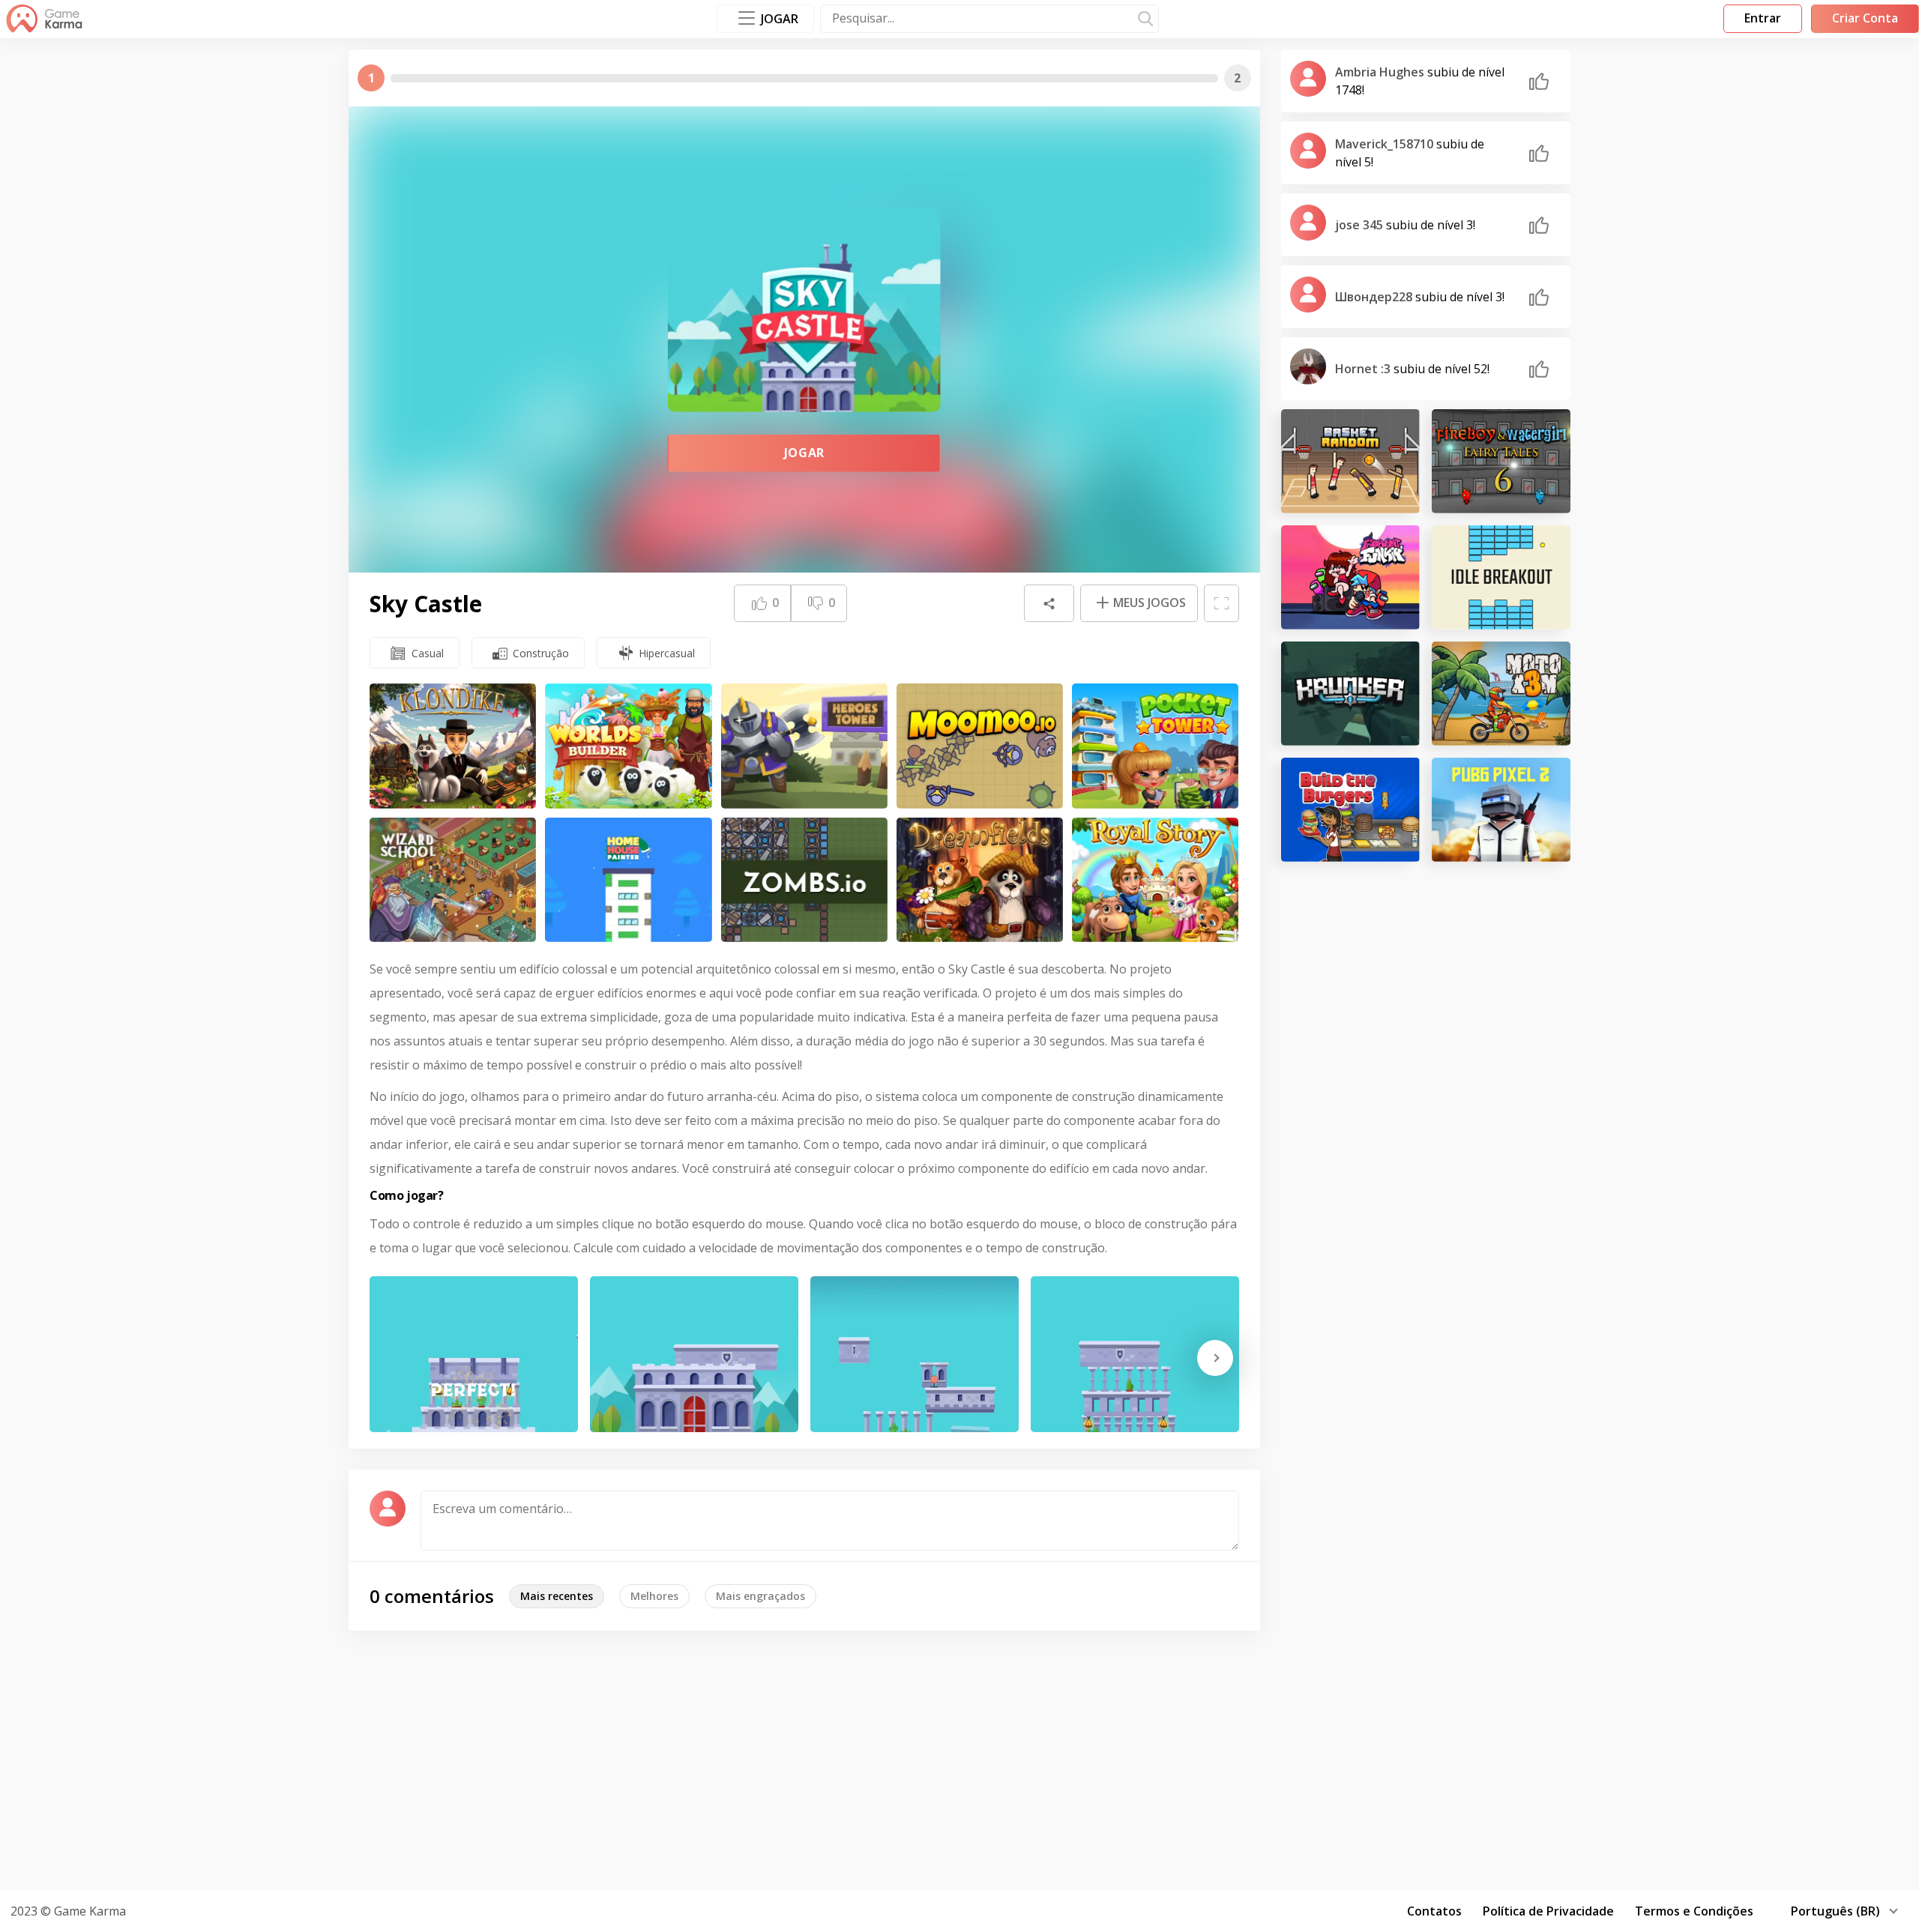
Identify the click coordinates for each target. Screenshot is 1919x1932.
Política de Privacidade (1548, 1911)
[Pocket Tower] (1155, 746)
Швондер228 (1375, 297)
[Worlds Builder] (628, 746)
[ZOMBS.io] (804, 880)
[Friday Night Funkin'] (1350, 577)
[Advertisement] (959, 1758)
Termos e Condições (1694, 1911)
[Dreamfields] (980, 880)
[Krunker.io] (1350, 694)
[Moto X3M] (1501, 694)
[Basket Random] (1350, 461)
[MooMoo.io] (980, 746)
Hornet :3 (1364, 369)
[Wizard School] (453, 880)
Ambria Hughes (1381, 72)
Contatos (1434, 1911)
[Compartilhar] (1049, 603)
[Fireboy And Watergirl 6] (1501, 461)
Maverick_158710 (1386, 144)
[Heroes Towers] (804, 746)
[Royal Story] (1155, 880)
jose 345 (1361, 225)
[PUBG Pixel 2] (1501, 810)
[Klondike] (453, 746)
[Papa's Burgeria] (1350, 810)
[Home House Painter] (628, 880)
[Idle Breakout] (1501, 577)
